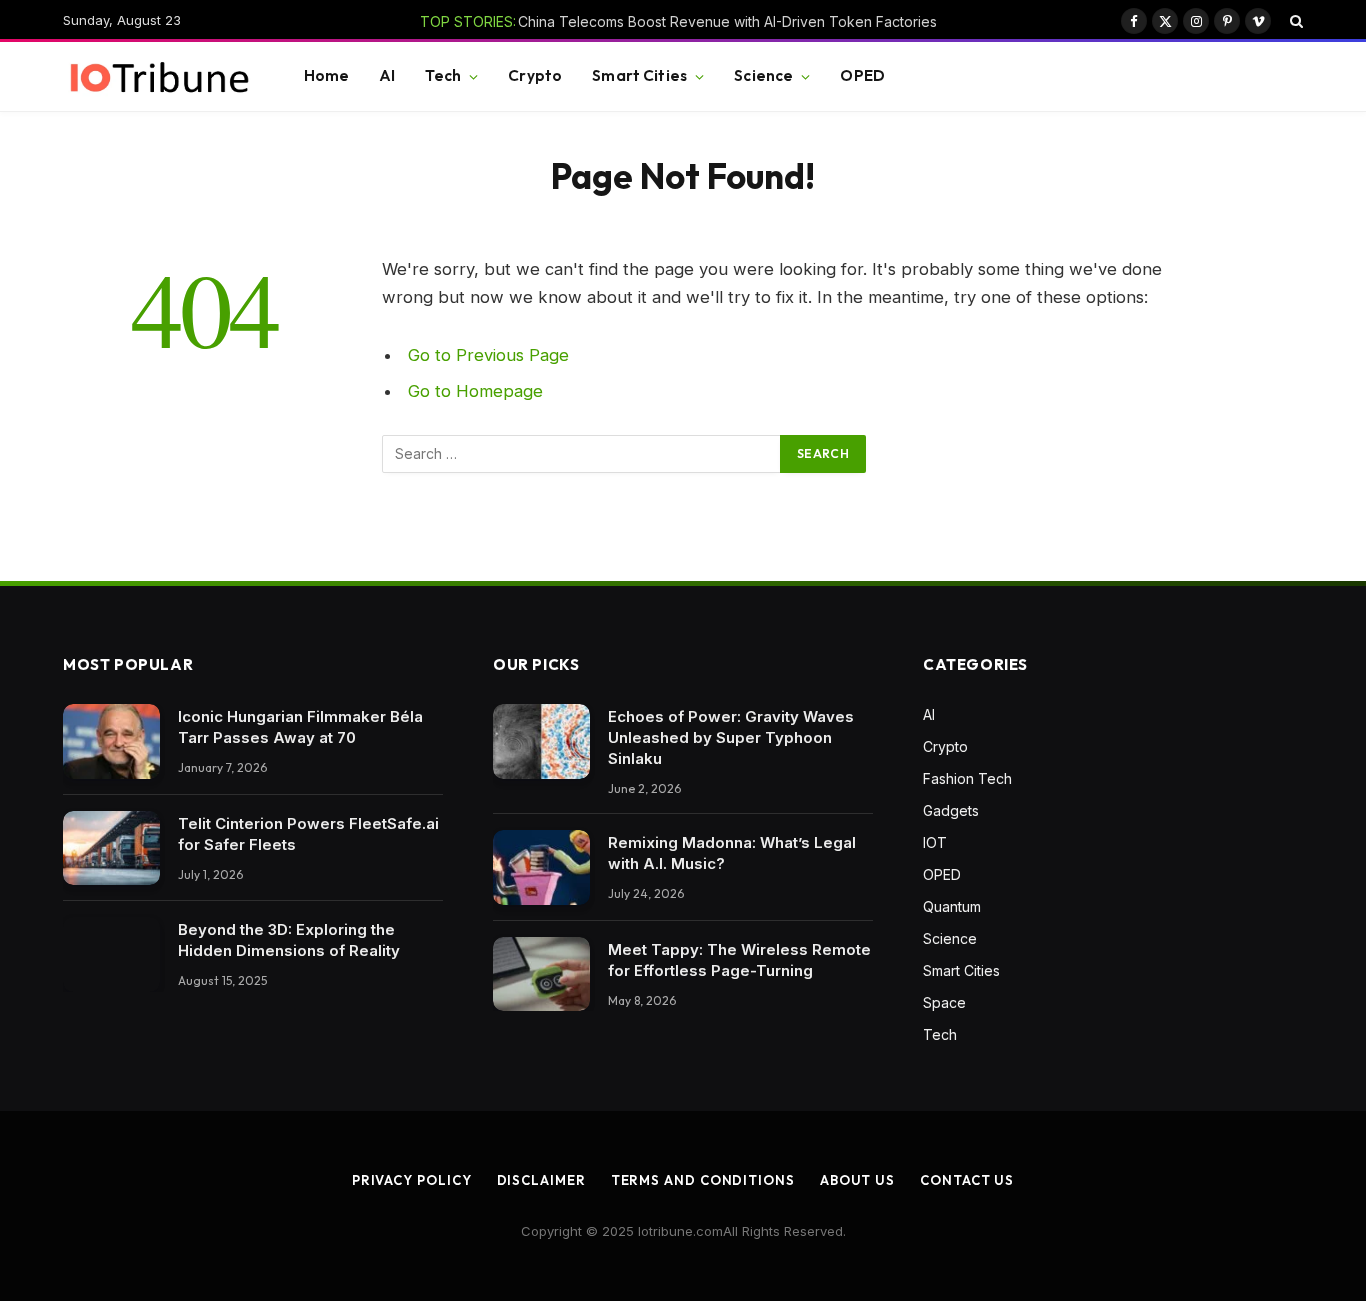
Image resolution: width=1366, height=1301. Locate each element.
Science (763, 75)
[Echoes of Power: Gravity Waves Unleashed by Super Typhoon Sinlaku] (541, 741)
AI (387, 75)
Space (944, 1002)
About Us (857, 1180)
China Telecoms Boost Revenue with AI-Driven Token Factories (727, 21)
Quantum (952, 906)
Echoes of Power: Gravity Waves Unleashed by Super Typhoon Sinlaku (731, 737)
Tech (443, 75)
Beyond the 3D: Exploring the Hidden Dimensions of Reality (289, 940)
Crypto (535, 75)
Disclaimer (541, 1180)
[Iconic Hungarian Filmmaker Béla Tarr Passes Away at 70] (111, 741)
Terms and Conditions (703, 1180)
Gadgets (951, 810)
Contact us (967, 1180)
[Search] (1294, 21)
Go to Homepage (475, 391)
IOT (935, 842)
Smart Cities (639, 75)
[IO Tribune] (158, 77)
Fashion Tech (967, 778)
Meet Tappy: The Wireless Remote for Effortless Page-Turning (739, 960)
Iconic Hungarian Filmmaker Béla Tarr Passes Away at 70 (300, 727)
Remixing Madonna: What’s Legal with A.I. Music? (732, 853)
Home (327, 75)
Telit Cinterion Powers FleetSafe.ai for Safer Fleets (308, 834)
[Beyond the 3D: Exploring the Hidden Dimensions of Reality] (111, 954)
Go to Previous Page (488, 355)
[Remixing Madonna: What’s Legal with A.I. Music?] (541, 867)
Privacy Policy (412, 1180)
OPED (862, 75)
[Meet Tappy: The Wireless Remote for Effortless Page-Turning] (541, 974)
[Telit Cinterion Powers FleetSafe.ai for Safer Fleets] (111, 848)
